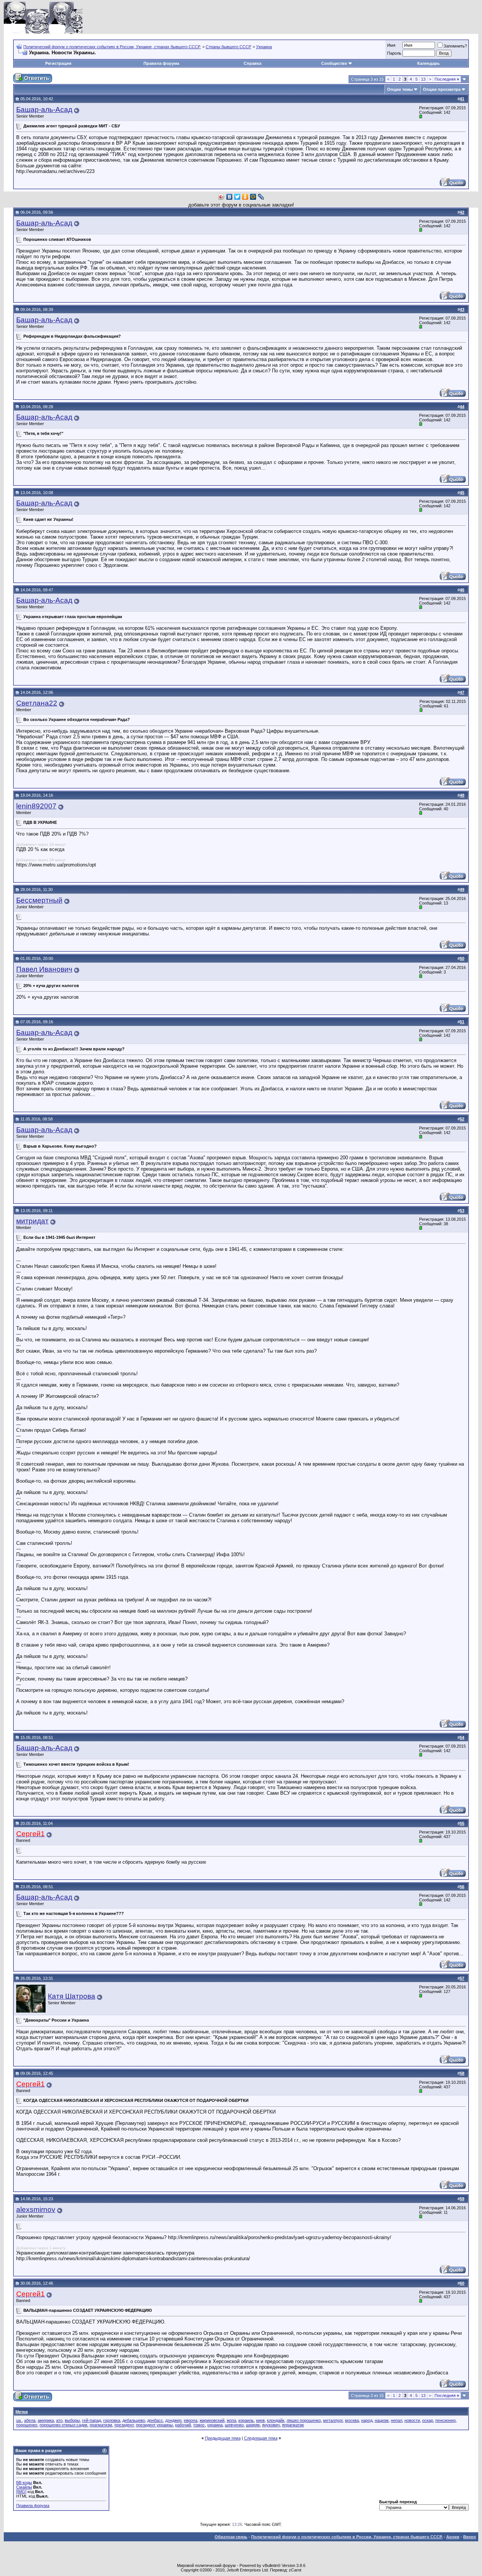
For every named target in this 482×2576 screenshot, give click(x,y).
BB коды (24, 2483)
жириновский (212, 2420)
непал (397, 2420)
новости (412, 2420)
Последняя (447, 79)
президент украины (154, 2425)
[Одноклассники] (245, 197)
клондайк (276, 2420)
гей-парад (92, 2420)
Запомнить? (455, 46)
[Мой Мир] (253, 197)
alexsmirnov (36, 2209)
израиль (246, 2420)
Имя (391, 45)
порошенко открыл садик (63, 2425)
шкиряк (253, 2425)
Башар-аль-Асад (44, 109)
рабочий (183, 2425)
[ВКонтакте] (230, 197)
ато (59, 2420)
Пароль (394, 53)
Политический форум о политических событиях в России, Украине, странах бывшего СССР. (112, 47)
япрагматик (293, 2425)
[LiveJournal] (261, 197)
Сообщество (334, 63)
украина (215, 2425)
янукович (271, 2425)
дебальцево (134, 2420)
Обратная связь (231, 2537)
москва (352, 2420)
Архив (453, 2537)
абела (30, 2420)
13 (423, 79)
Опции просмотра (442, 89)
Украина (264, 47)
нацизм (382, 2420)
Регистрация (58, 63)
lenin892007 (36, 806)
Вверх (470, 2537)
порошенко (27, 2425)
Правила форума (161, 63)
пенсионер (445, 2420)
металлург (333, 2420)
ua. (19, 2420)
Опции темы (400, 89)
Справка (252, 63)
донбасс (155, 2420)
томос (199, 2425)
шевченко (234, 2425)
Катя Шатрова (72, 1996)
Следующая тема (261, 2438)
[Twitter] (237, 197)
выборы (72, 2420)
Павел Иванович (44, 969)
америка (46, 2420)
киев (260, 2420)
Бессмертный (39, 900)
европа (191, 2420)
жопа (231, 2420)
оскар (428, 2420)
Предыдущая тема (223, 2438)
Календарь (429, 63)
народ (367, 2420)
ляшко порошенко (304, 2420)
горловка (112, 2420)
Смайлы (24, 2487)
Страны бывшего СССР (228, 47)
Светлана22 (37, 703)
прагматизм (101, 2425)
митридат (32, 1221)
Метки (22, 2412)
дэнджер (173, 2420)
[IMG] (21, 2492)
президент (124, 2425)
